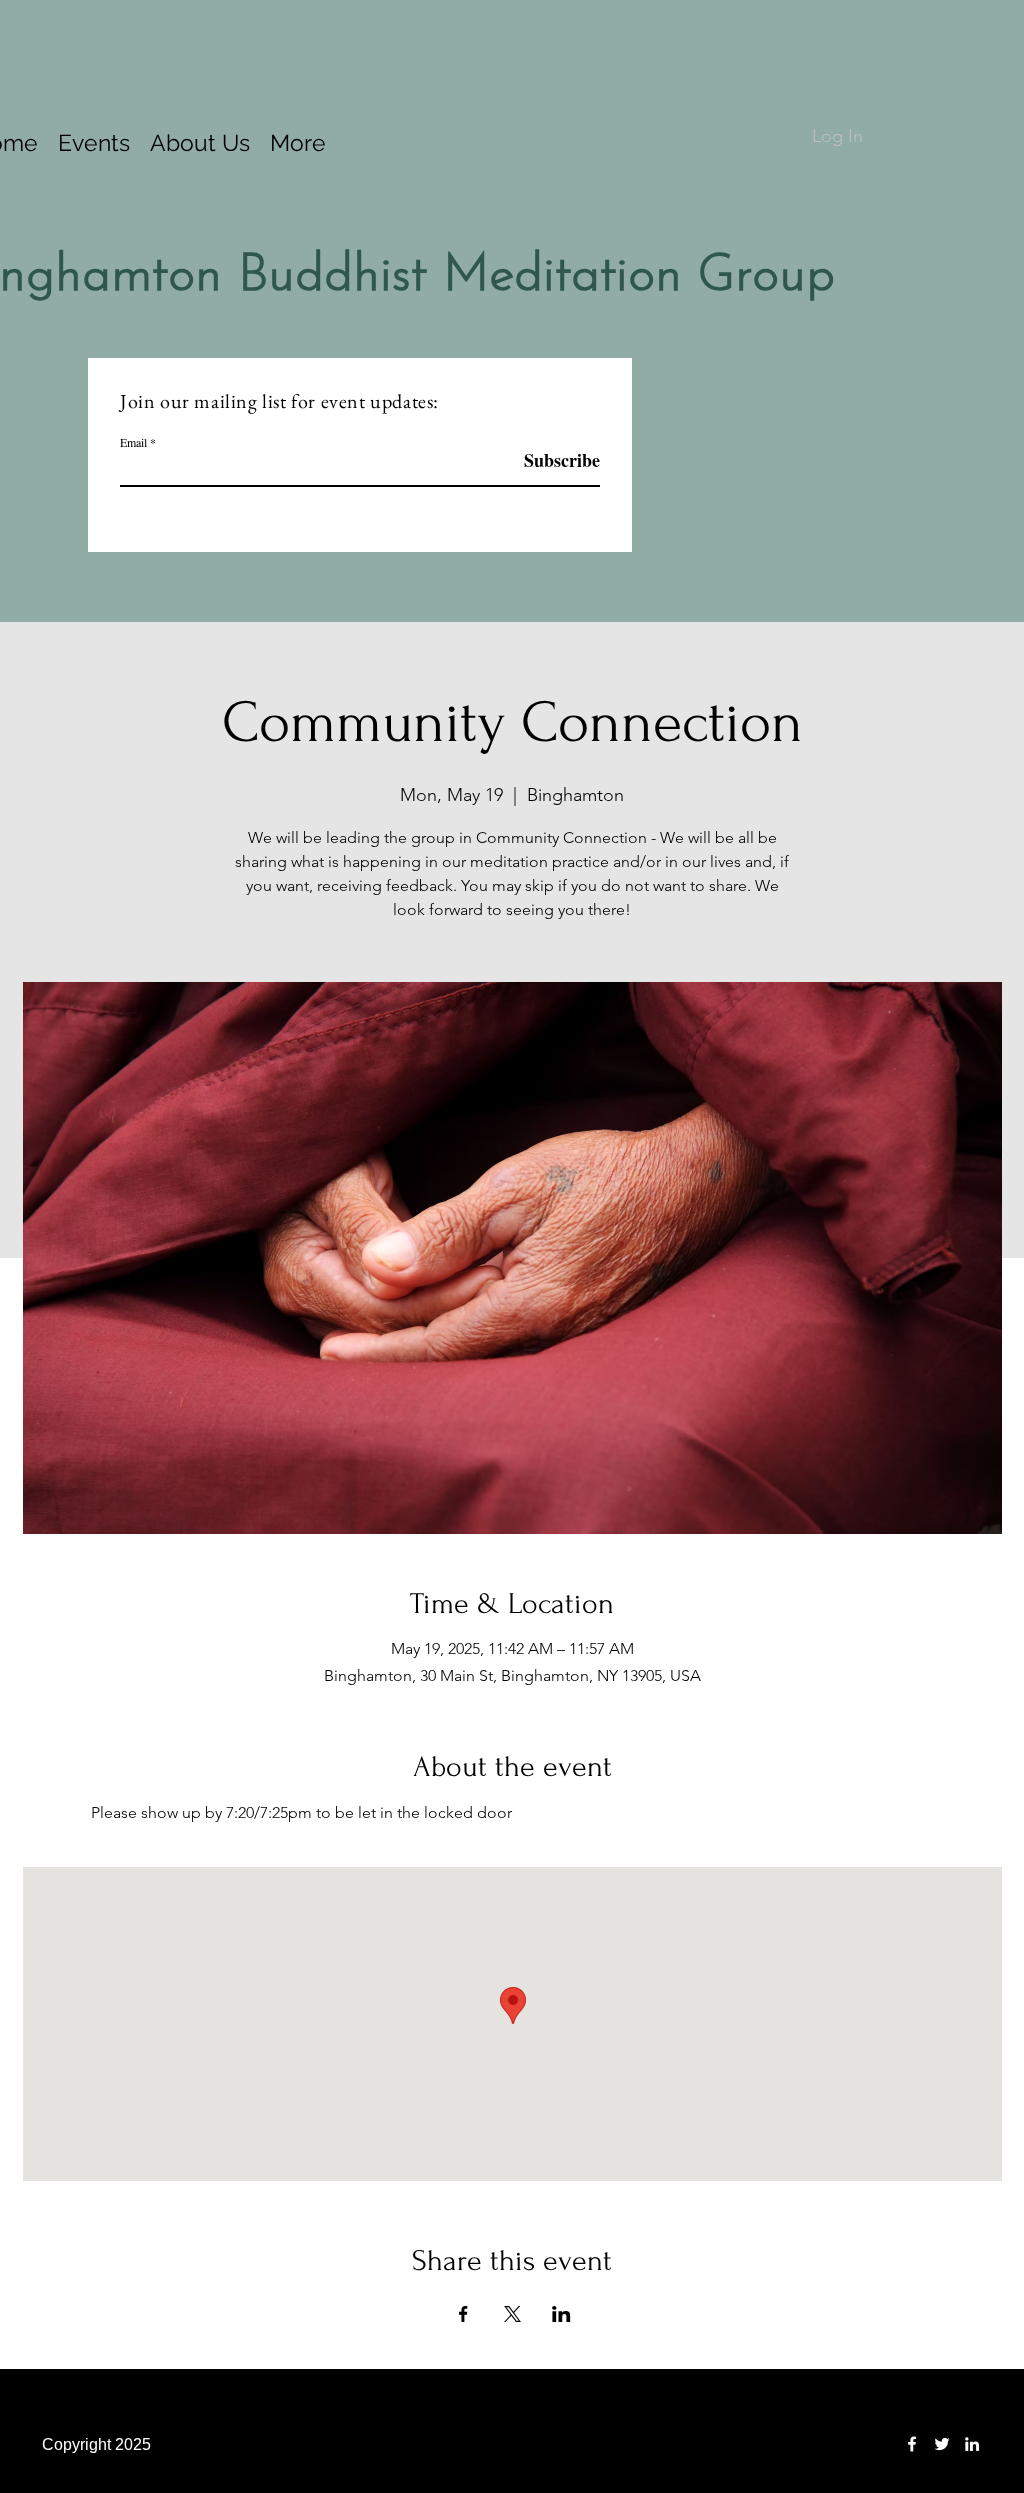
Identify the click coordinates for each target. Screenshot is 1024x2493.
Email (133, 442)
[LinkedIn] (972, 2444)
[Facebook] (912, 2444)
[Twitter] (942, 2444)
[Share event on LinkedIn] (561, 2314)
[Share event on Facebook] (463, 2314)
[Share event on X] (512, 2314)
